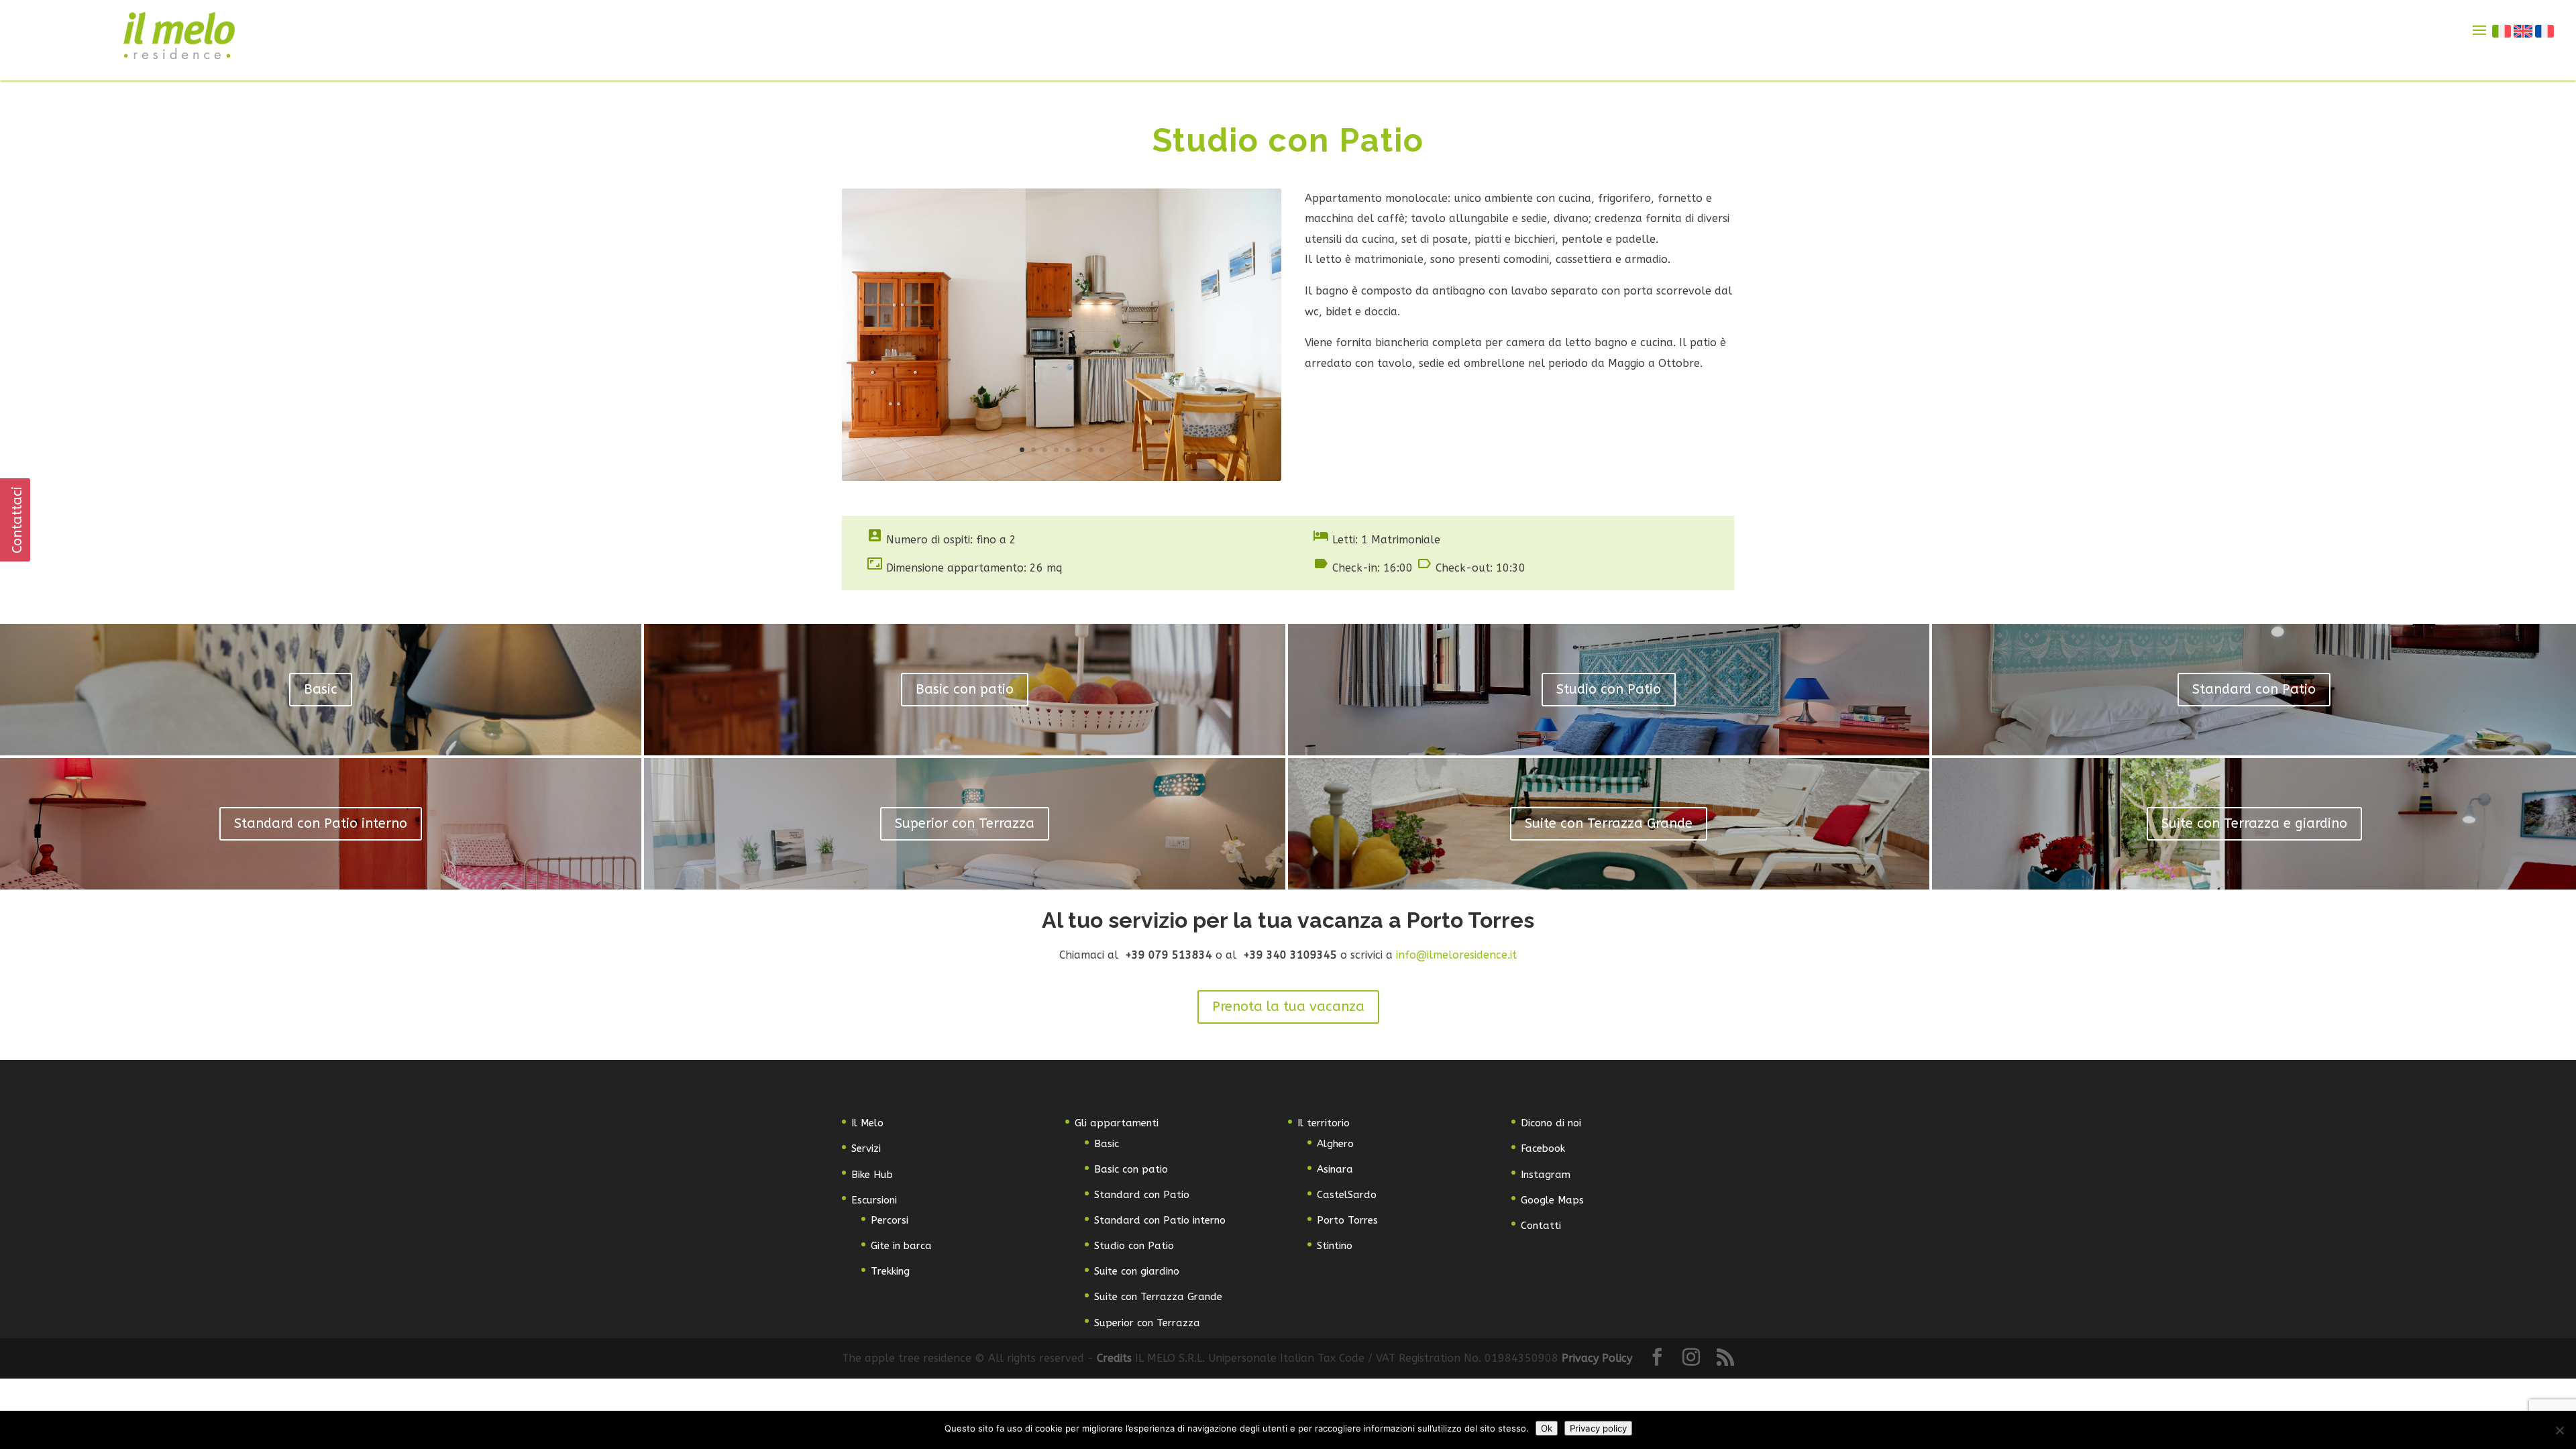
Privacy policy (1598, 1428)
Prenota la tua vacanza (1288, 1007)
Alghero (1335, 1144)
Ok (1547, 1428)
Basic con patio (965, 689)
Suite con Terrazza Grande (1609, 823)
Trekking (890, 1271)
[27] (1062, 477)
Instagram (1546, 1175)
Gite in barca (901, 1246)
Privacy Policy (1597, 1358)
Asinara (1335, 1169)
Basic (321, 689)
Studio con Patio (1609, 689)
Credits (1116, 1358)
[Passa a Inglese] (2524, 31)
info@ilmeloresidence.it (1456, 955)
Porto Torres (1347, 1220)
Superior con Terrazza (965, 823)
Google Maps (1552, 1200)
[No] (2559, 1430)
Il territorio (1324, 1123)
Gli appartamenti (1117, 1123)
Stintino (1335, 1246)
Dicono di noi (1551, 1123)
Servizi (866, 1148)
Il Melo (867, 1123)
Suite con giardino (1137, 1271)
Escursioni (874, 1200)
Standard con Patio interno (321, 823)
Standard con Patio (2254, 689)
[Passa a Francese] (2545, 31)
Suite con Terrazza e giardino (2254, 823)
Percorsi (890, 1220)
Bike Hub (872, 1175)
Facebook (1543, 1148)
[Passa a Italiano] (2502, 31)
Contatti (1541, 1226)
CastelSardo (1347, 1195)
